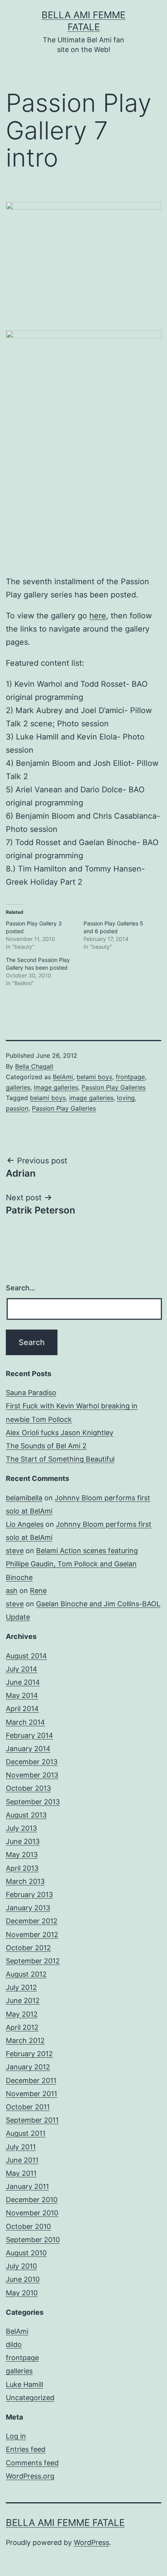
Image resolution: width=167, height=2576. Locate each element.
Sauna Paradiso (31, 1393)
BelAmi (63, 1077)
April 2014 (22, 1709)
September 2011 (32, 2120)
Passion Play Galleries (114, 1087)
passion (17, 1108)
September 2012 (33, 1961)
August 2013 (26, 1815)
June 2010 (23, 2279)
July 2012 (21, 1987)
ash (12, 1591)
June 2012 (23, 2001)
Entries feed (26, 2449)
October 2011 (28, 2107)
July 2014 (22, 1669)
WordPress (91, 2542)
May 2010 (22, 2293)
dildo (14, 2344)
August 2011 (26, 2133)
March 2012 (25, 2040)
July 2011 (21, 2147)
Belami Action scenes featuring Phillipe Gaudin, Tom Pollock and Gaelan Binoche (72, 1564)
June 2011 (22, 2160)
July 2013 (21, 1828)
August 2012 (26, 1974)
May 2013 (22, 1855)
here (98, 616)
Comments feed (32, 2463)
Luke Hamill (24, 2384)
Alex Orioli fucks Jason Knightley (60, 1433)
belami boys (94, 1077)
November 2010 (32, 2213)
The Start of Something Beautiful (60, 1459)
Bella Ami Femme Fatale (65, 2523)
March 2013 (25, 1881)
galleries (18, 1087)
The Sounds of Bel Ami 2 (46, 1446)
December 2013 (32, 1762)
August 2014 (26, 1656)
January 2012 (28, 2067)
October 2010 (28, 2226)
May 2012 (22, 2014)
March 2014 (25, 1722)
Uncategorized (30, 2398)
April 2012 (22, 2027)
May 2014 (22, 1695)
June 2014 (23, 1682)
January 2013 (28, 1908)
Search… (21, 1288)
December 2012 (32, 1921)
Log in (16, 2436)
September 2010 (33, 2240)
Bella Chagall (34, 1066)
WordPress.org (30, 2476)
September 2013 (33, 1802)
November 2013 (32, 1775)
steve (15, 1551)
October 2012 (28, 1948)
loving (126, 1098)
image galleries (56, 1087)
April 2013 (22, 1868)
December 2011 (31, 2080)
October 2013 (28, 1788)
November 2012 (32, 1935)
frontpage (130, 1077)
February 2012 (29, 2054)
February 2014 (30, 1735)
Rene (38, 1591)
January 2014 (28, 1749)
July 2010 (21, 2266)
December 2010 (32, 2200)
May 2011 (21, 2173)
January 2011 (27, 2186)
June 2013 (23, 1841)
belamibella (24, 1498)
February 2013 (29, 1895)
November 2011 (31, 2094)
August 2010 (26, 2253)
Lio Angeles (25, 1524)
